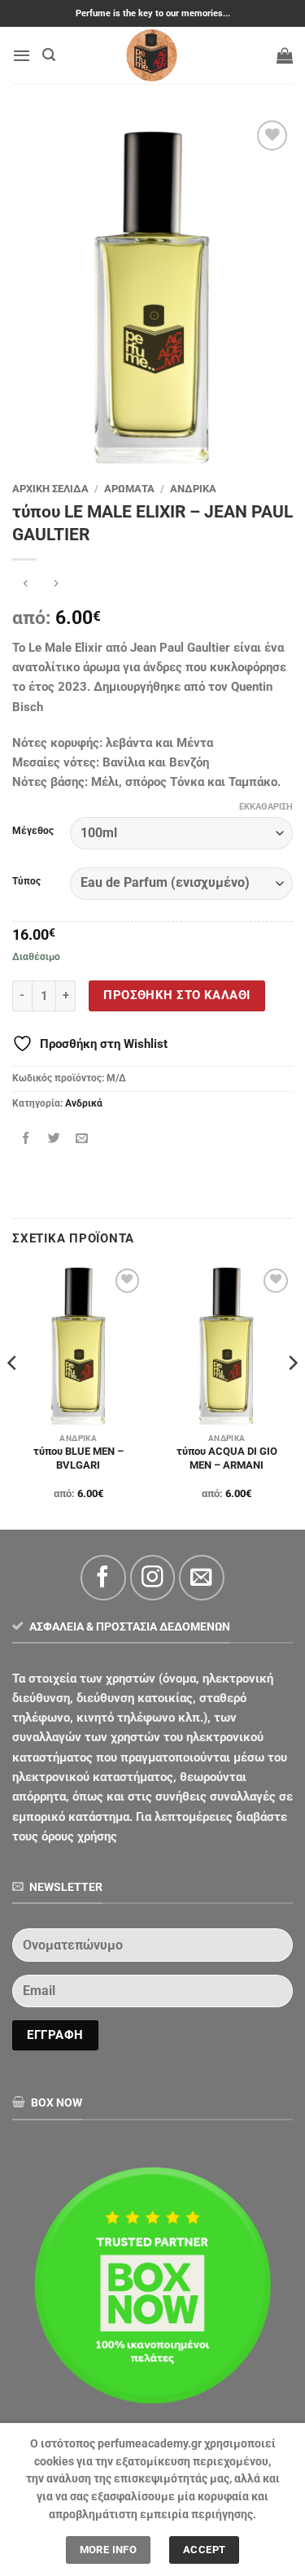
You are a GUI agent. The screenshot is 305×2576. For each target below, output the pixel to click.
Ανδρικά (193, 489)
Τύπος (26, 882)
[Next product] (26, 585)
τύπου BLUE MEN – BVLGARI (78, 1458)
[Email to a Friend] (82, 1138)
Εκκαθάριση (266, 807)
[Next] (292, 1395)
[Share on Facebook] (26, 1138)
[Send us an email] (201, 1577)
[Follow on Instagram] (152, 1577)
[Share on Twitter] (54, 1138)
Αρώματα (129, 489)
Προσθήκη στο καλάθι (176, 995)
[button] (22, 55)
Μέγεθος (33, 831)
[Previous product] (57, 585)
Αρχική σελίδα (50, 489)
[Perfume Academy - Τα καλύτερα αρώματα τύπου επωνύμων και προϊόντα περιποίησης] (153, 55)
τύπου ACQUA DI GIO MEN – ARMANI (227, 1458)
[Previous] (13, 1395)
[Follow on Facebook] (103, 1577)
